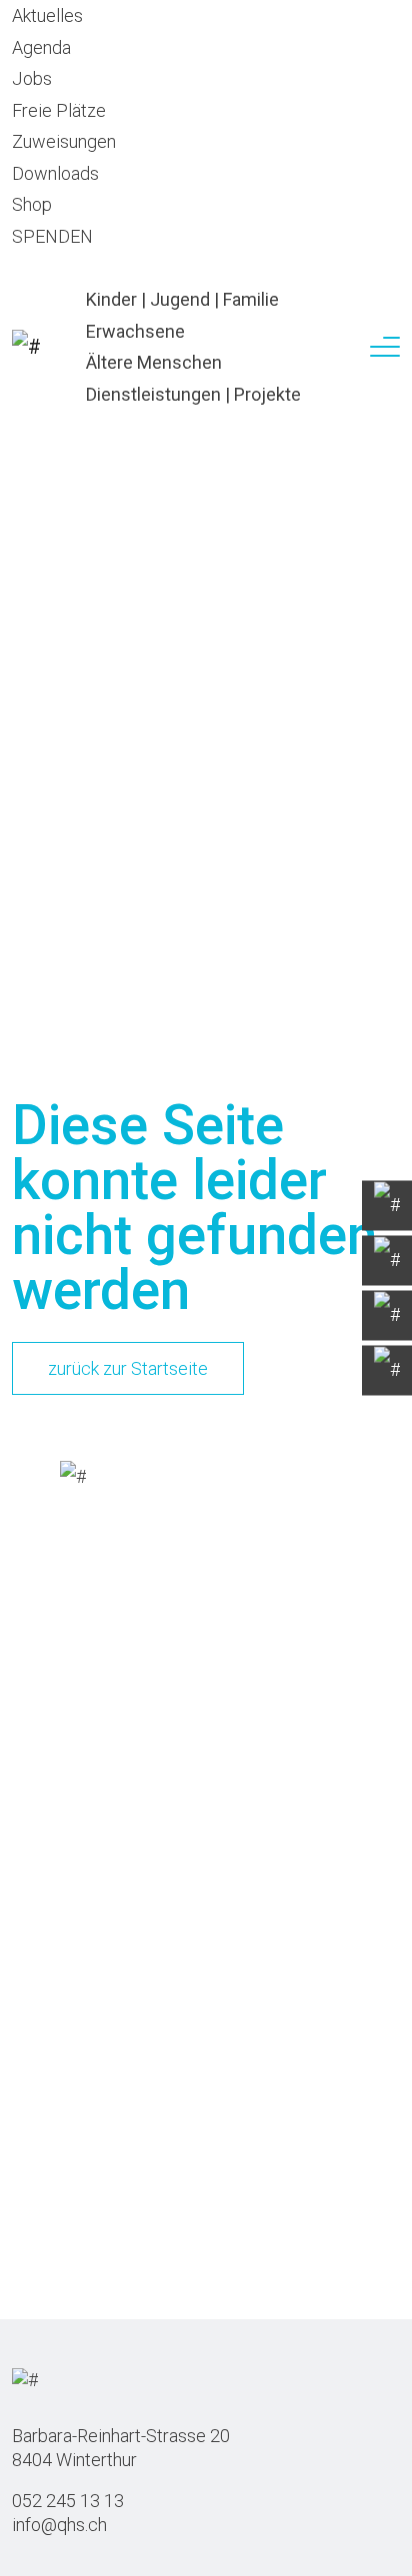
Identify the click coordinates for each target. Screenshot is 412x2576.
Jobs (32, 78)
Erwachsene (135, 331)
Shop (32, 204)
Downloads (55, 173)
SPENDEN (52, 236)
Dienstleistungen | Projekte (193, 394)
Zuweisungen (64, 141)
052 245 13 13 (68, 2501)
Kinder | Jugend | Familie (182, 299)
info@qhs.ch (59, 2525)
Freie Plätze (59, 110)
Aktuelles (47, 15)
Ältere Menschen (154, 362)
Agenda (41, 47)
